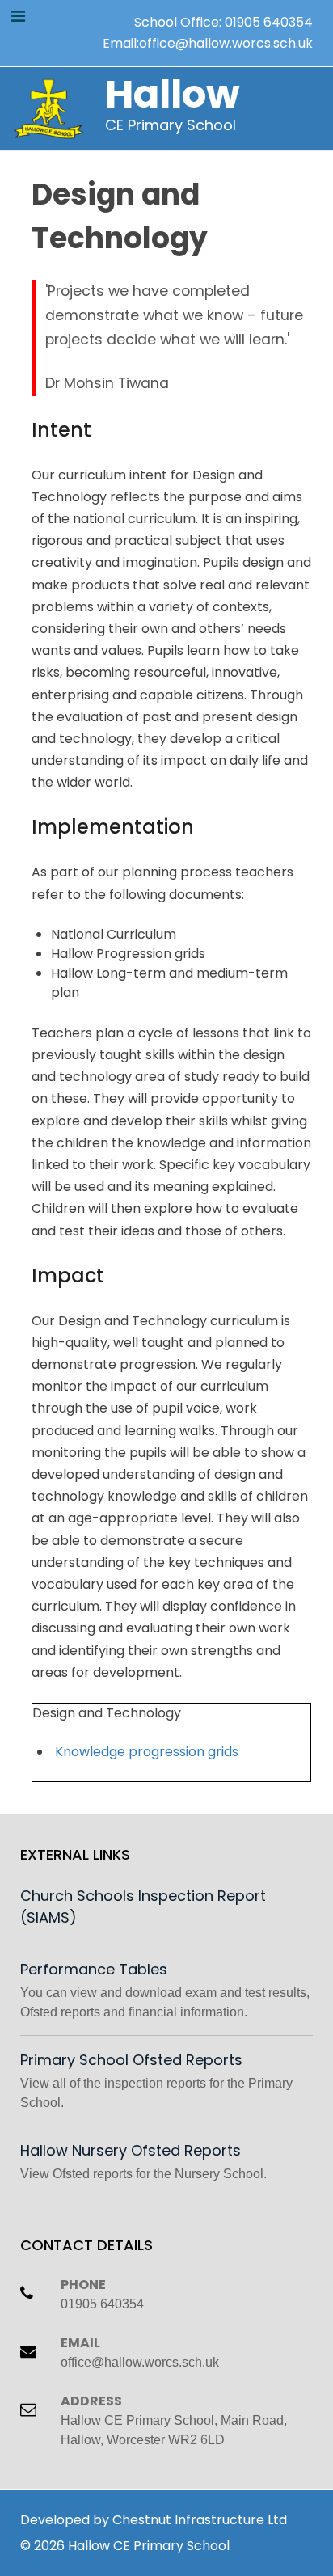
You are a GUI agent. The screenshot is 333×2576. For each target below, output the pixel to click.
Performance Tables (94, 1969)
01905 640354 (269, 22)
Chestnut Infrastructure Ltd (200, 2520)
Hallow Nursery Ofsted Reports (131, 2150)
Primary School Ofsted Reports (131, 2060)
